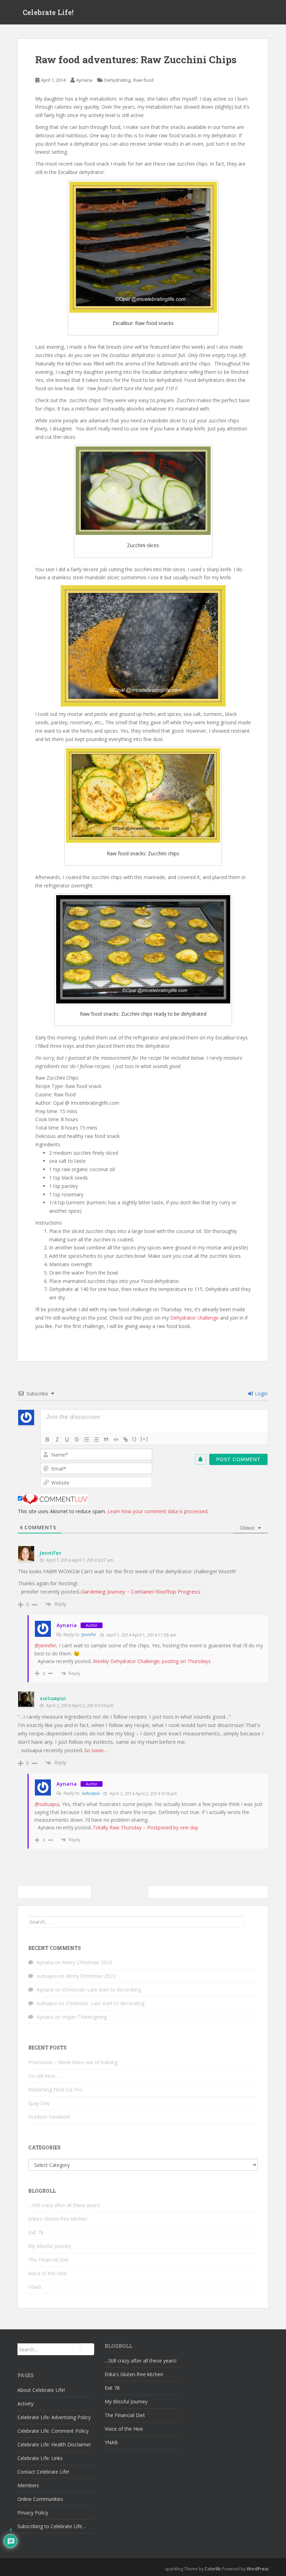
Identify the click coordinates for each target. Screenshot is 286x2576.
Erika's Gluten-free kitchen (58, 2219)
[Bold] (47, 1439)
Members (28, 2485)
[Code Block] (116, 1439)
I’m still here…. (44, 2076)
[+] (144, 1439)
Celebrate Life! (48, 12)
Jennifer (51, 1553)
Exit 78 (36, 2232)
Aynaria (84, 80)
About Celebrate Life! (41, 2390)
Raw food (143, 80)
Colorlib (213, 2569)
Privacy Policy (33, 2513)
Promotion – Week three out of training (73, 2062)
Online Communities (40, 2499)
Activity (25, 2404)
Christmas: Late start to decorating (101, 1990)
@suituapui (47, 1804)
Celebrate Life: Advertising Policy (54, 2417)
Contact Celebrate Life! (43, 2472)
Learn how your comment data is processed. (158, 1511)
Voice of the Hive (47, 2273)
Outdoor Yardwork (49, 2117)
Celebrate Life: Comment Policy (53, 2431)
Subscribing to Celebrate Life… (52, 2526)
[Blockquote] (106, 1439)
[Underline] (67, 1439)
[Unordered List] (96, 1439)
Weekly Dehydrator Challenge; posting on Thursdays (152, 1661)
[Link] (126, 1439)
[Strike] (77, 1439)
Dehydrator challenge (194, 1318)
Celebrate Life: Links (40, 2458)
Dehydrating (117, 80)
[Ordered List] (86, 1439)
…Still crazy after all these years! (64, 2205)
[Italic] (57, 1439)
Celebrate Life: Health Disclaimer (54, 2444)
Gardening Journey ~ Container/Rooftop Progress (141, 1591)
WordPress (258, 2569)
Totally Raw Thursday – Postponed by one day (145, 1827)
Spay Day (39, 2103)
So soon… (96, 1750)
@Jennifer (45, 1645)
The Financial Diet (48, 2260)
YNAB (35, 2287)
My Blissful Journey (50, 2246)
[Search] (251, 1922)
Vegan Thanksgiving (84, 2017)
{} (135, 1439)
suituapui (53, 1698)
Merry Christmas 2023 (87, 1962)
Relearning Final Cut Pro (55, 2089)
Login (261, 1394)
